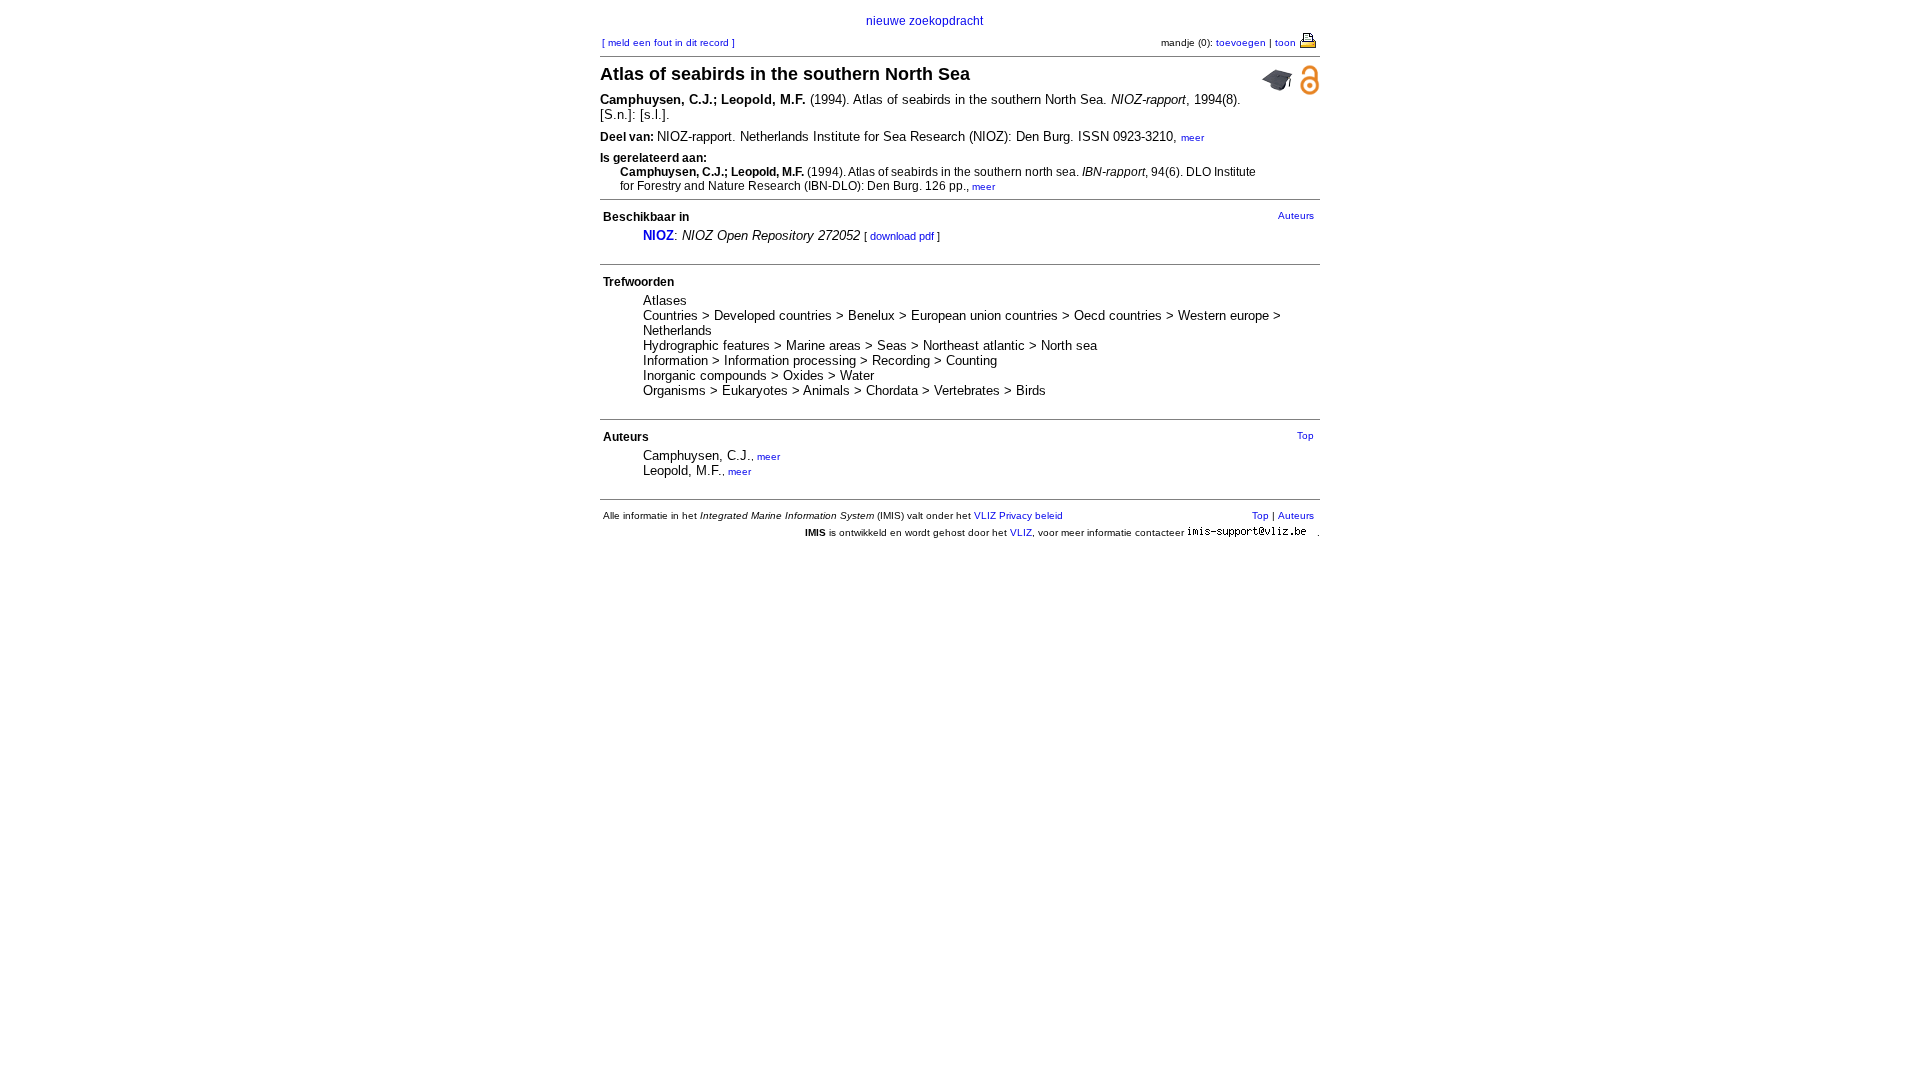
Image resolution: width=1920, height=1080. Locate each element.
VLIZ (1021, 532)
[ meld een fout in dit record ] (668, 42)
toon (1285, 42)
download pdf (902, 236)
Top (1305, 435)
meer (1192, 137)
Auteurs (1296, 215)
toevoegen (1241, 42)
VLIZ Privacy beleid (1018, 515)
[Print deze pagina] (1309, 39)
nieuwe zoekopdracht (924, 21)
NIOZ (658, 235)
